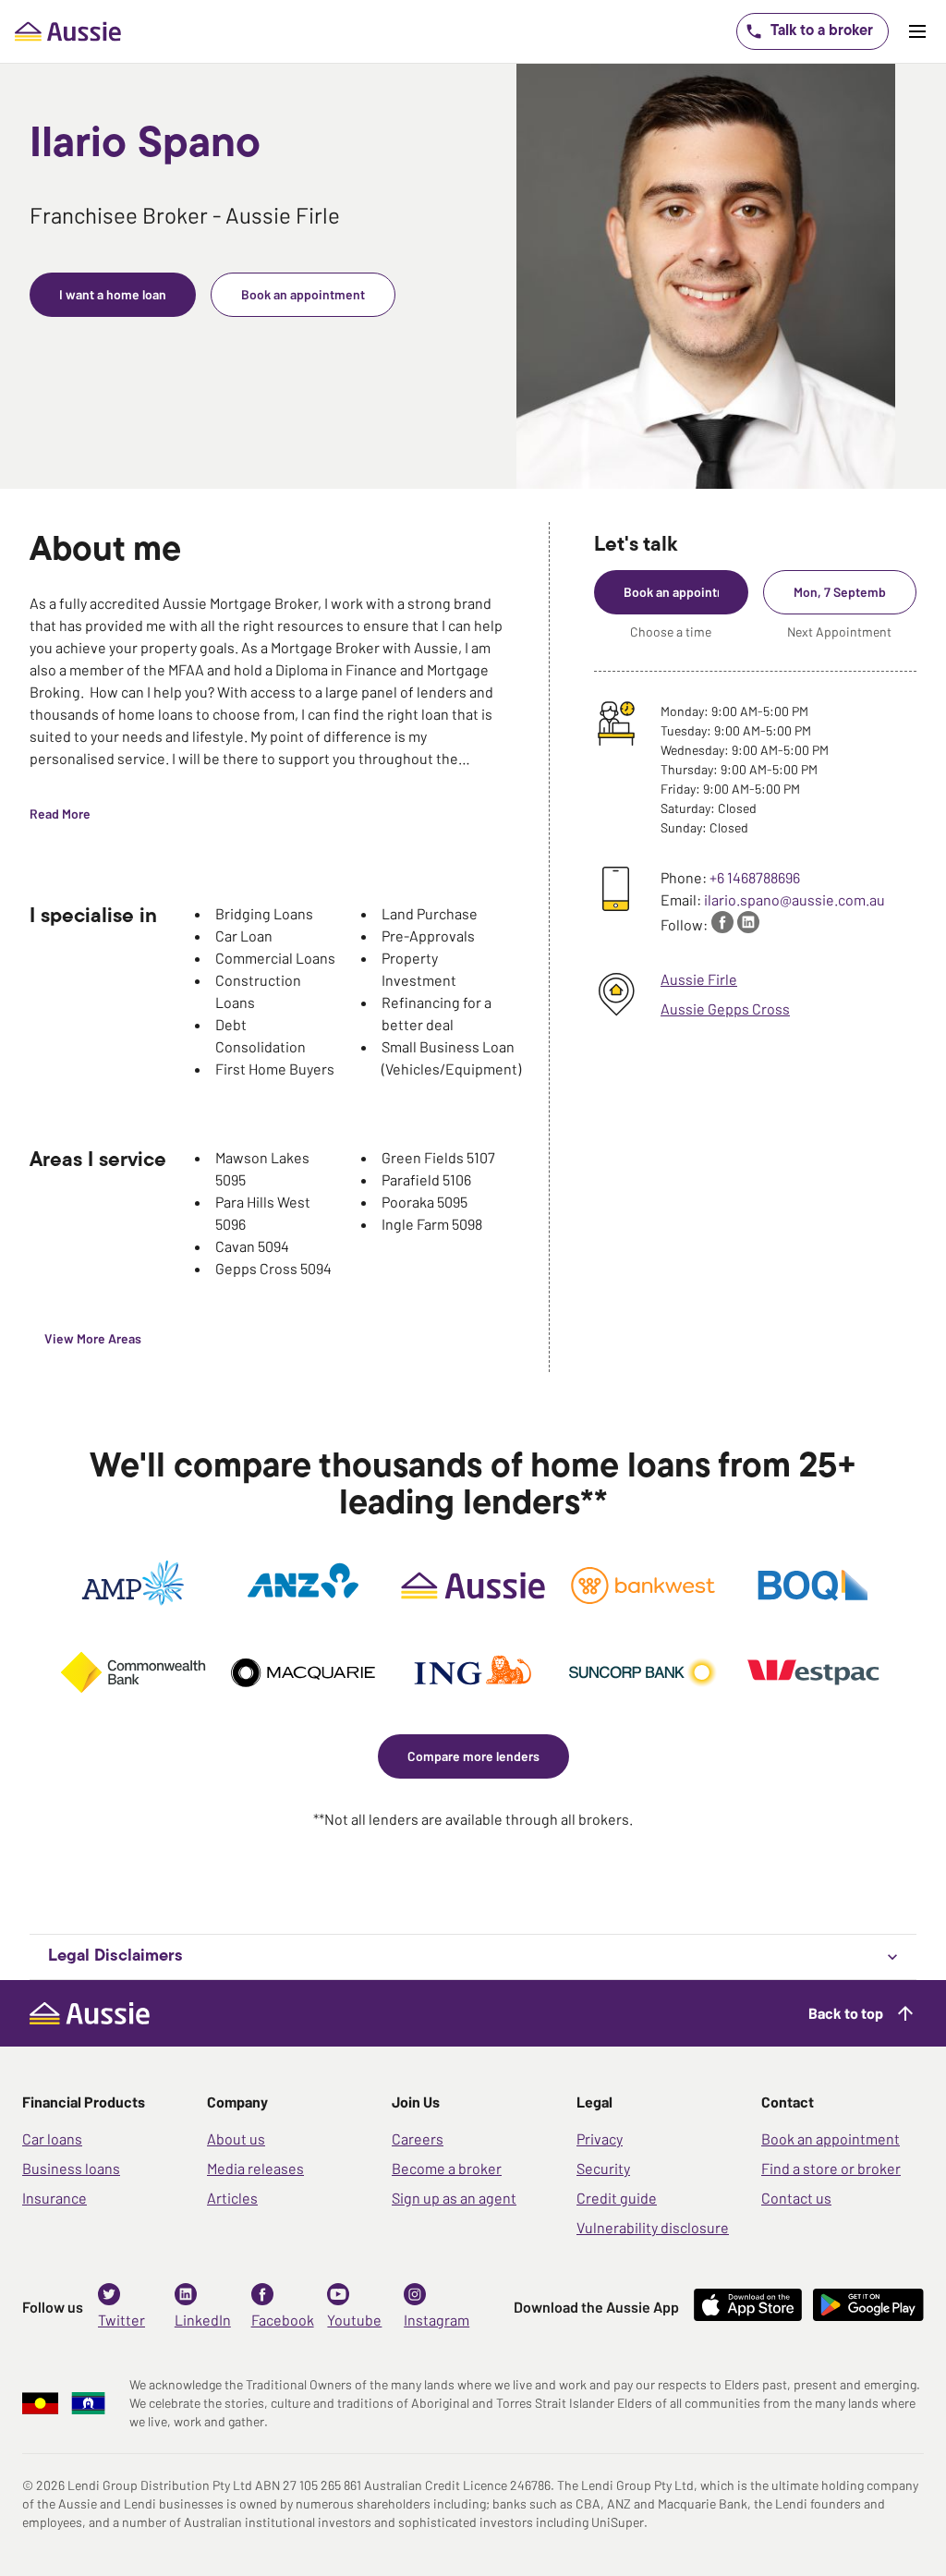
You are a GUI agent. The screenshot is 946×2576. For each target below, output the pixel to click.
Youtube (354, 2320)
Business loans (71, 2168)
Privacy (600, 2139)
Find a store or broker (831, 2168)
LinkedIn (203, 2320)
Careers (418, 2139)
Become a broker (447, 2168)
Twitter (121, 2320)
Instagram (437, 2320)
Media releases (255, 2168)
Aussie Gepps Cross (725, 1009)
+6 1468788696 (755, 877)
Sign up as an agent (454, 2198)
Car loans (52, 2139)
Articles (232, 2198)
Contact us (796, 2198)
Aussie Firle (699, 979)
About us (236, 2139)
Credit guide (617, 2198)
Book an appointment (831, 2139)
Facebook (283, 2320)
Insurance (55, 2198)
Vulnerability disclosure (653, 2227)
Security (603, 2168)
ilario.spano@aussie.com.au (794, 899)
